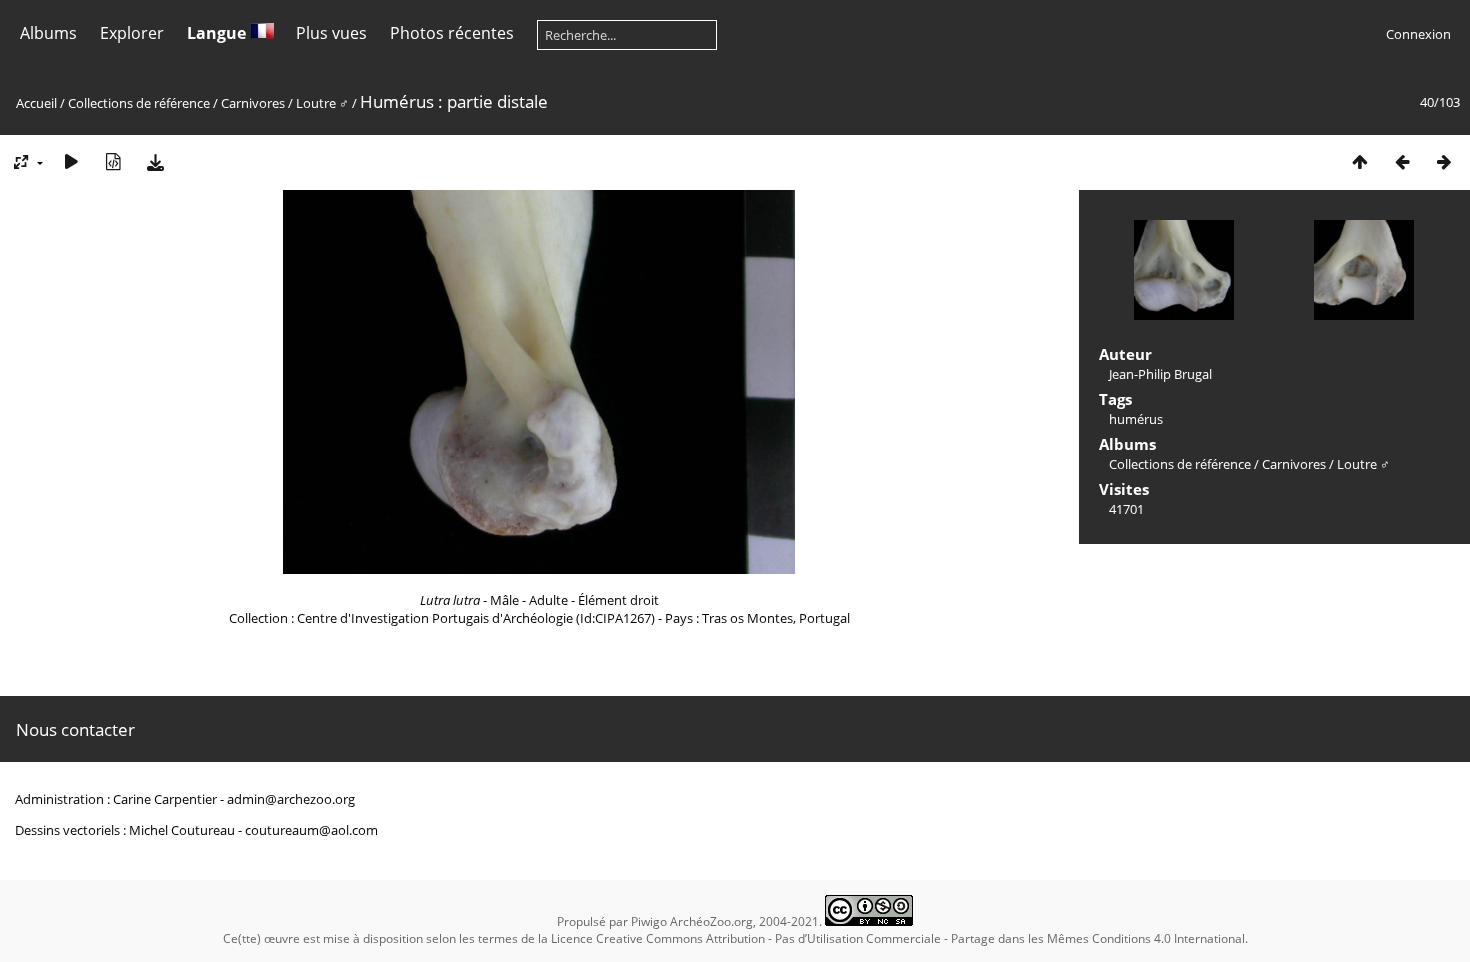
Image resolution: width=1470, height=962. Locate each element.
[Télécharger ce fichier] (155, 161)
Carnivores (253, 103)
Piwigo (649, 921)
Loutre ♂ (322, 103)
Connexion (1418, 34)
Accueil (36, 103)
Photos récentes (452, 33)
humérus (1136, 419)
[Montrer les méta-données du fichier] (113, 161)
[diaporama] (71, 161)
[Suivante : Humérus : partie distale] (1444, 161)
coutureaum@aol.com (311, 830)
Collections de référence (139, 103)
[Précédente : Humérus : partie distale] (1402, 161)
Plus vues (331, 33)
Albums (48, 33)
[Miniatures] (1360, 161)
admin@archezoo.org (291, 799)
